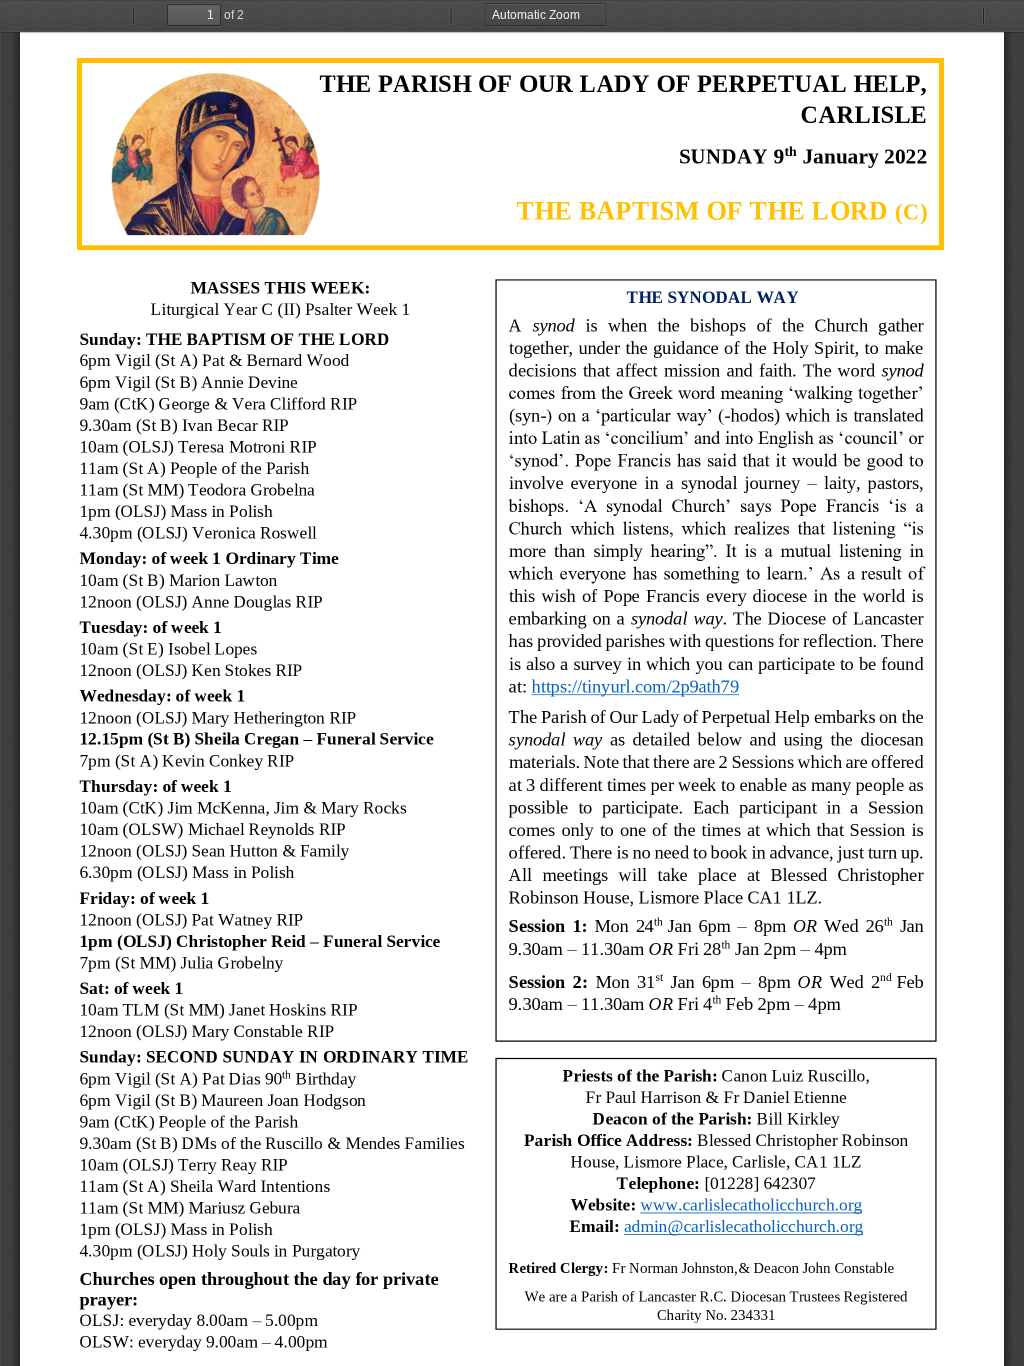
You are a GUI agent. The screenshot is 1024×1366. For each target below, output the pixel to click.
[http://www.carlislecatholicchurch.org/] (750, 1205)
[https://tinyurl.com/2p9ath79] (634, 686)
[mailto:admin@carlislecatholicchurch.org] (743, 1227)
